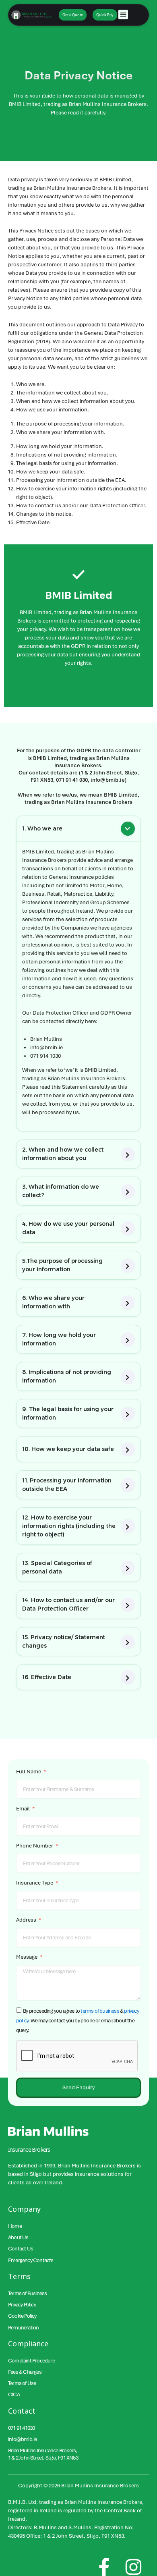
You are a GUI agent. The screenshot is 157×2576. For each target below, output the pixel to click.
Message (27, 1957)
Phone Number (35, 1846)
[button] (123, 15)
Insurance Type (35, 1883)
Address (27, 1920)
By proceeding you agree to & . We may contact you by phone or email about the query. (77, 2021)
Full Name (29, 1772)
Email (24, 1809)
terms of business (100, 2011)
